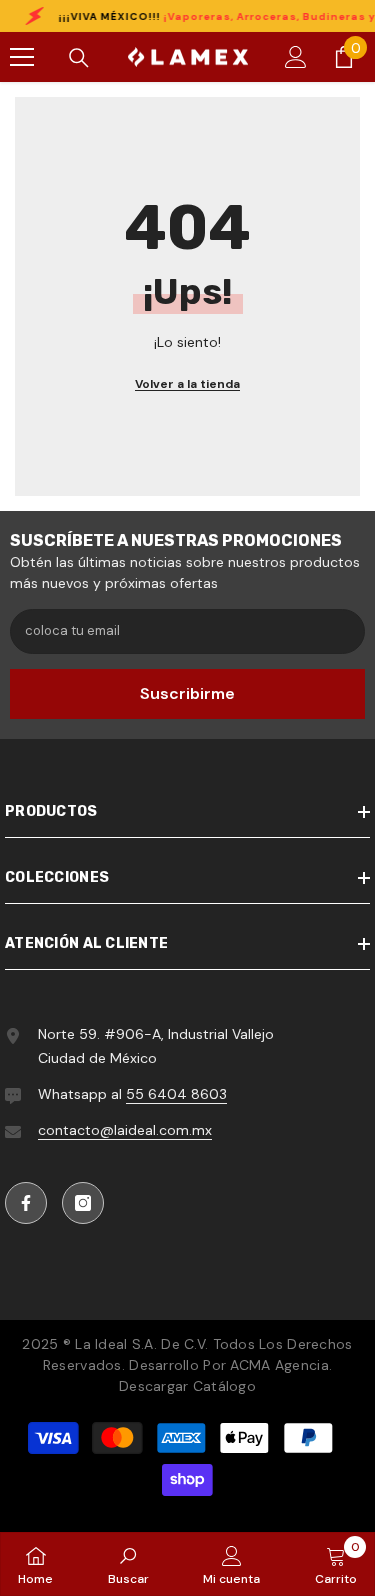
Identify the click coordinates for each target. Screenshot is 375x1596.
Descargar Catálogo (187, 1386)
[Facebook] (26, 1203)
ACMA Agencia (279, 1365)
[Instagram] (83, 1203)
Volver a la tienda (187, 384)
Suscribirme (187, 693)
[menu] (22, 57)
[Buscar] (79, 58)
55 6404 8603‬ (176, 1094)
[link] (128, 1564)
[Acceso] (296, 57)
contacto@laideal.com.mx (125, 1130)
